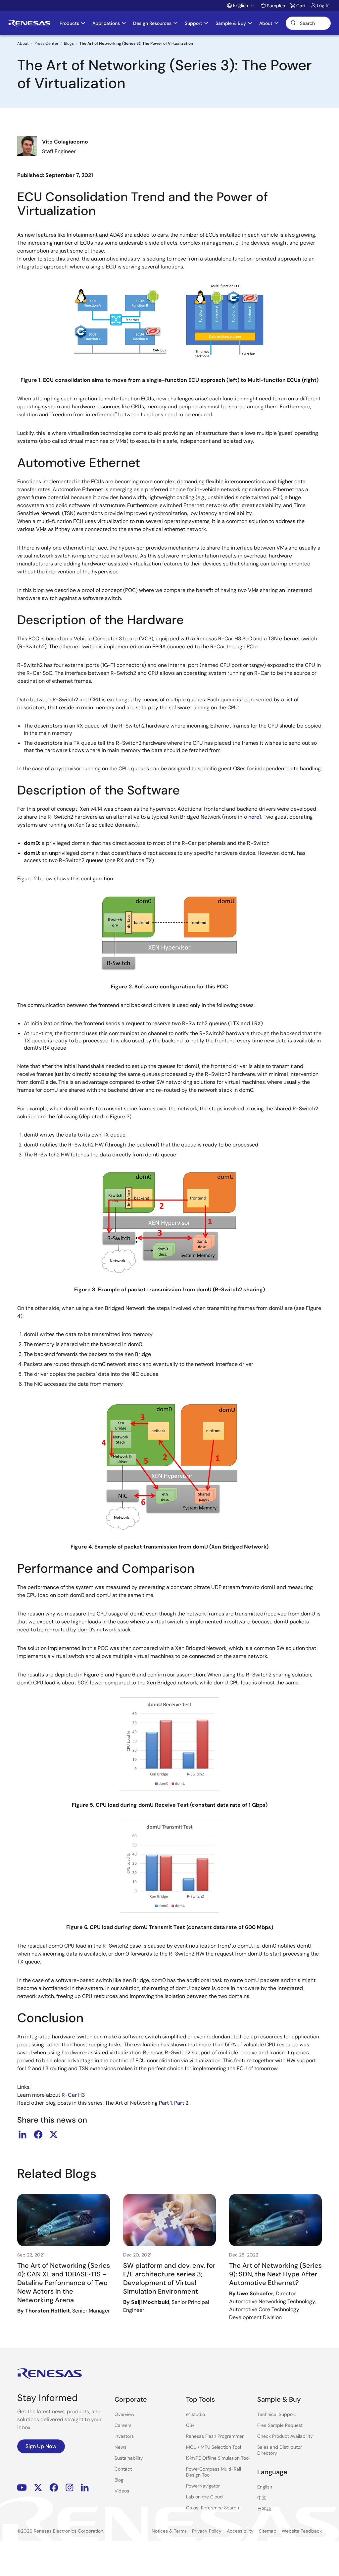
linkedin (23, 2135)
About (23, 43)
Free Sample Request (280, 2425)
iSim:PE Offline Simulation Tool (218, 2458)
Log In (323, 5)
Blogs (69, 43)
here (254, 817)
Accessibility (240, 2531)
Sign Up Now (41, 2446)
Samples (276, 6)
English (265, 2487)
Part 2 (181, 2103)
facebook (38, 2135)
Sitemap (268, 2531)
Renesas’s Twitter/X (38, 2488)
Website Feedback (302, 2531)
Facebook (54, 2488)
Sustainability (129, 2458)
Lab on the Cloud (204, 2497)
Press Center (46, 43)
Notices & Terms (169, 2531)
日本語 (264, 2509)
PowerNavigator (203, 2486)
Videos (122, 2491)
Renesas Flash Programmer (215, 2436)
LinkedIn (85, 2488)
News (121, 2447)
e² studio (195, 2414)
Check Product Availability (285, 2436)
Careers (123, 2425)
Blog (119, 2480)
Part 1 (165, 2103)
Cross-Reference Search (213, 2508)
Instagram (70, 2488)
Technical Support (277, 2414)
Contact (123, 2469)
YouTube (22, 2488)
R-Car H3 (73, 2095)
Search (308, 23)
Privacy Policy (207, 2531)
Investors (124, 2436)
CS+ (190, 2425)
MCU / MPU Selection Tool (214, 2447)
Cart (301, 6)
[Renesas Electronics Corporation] (29, 23)
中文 (262, 2498)
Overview (124, 2414)
